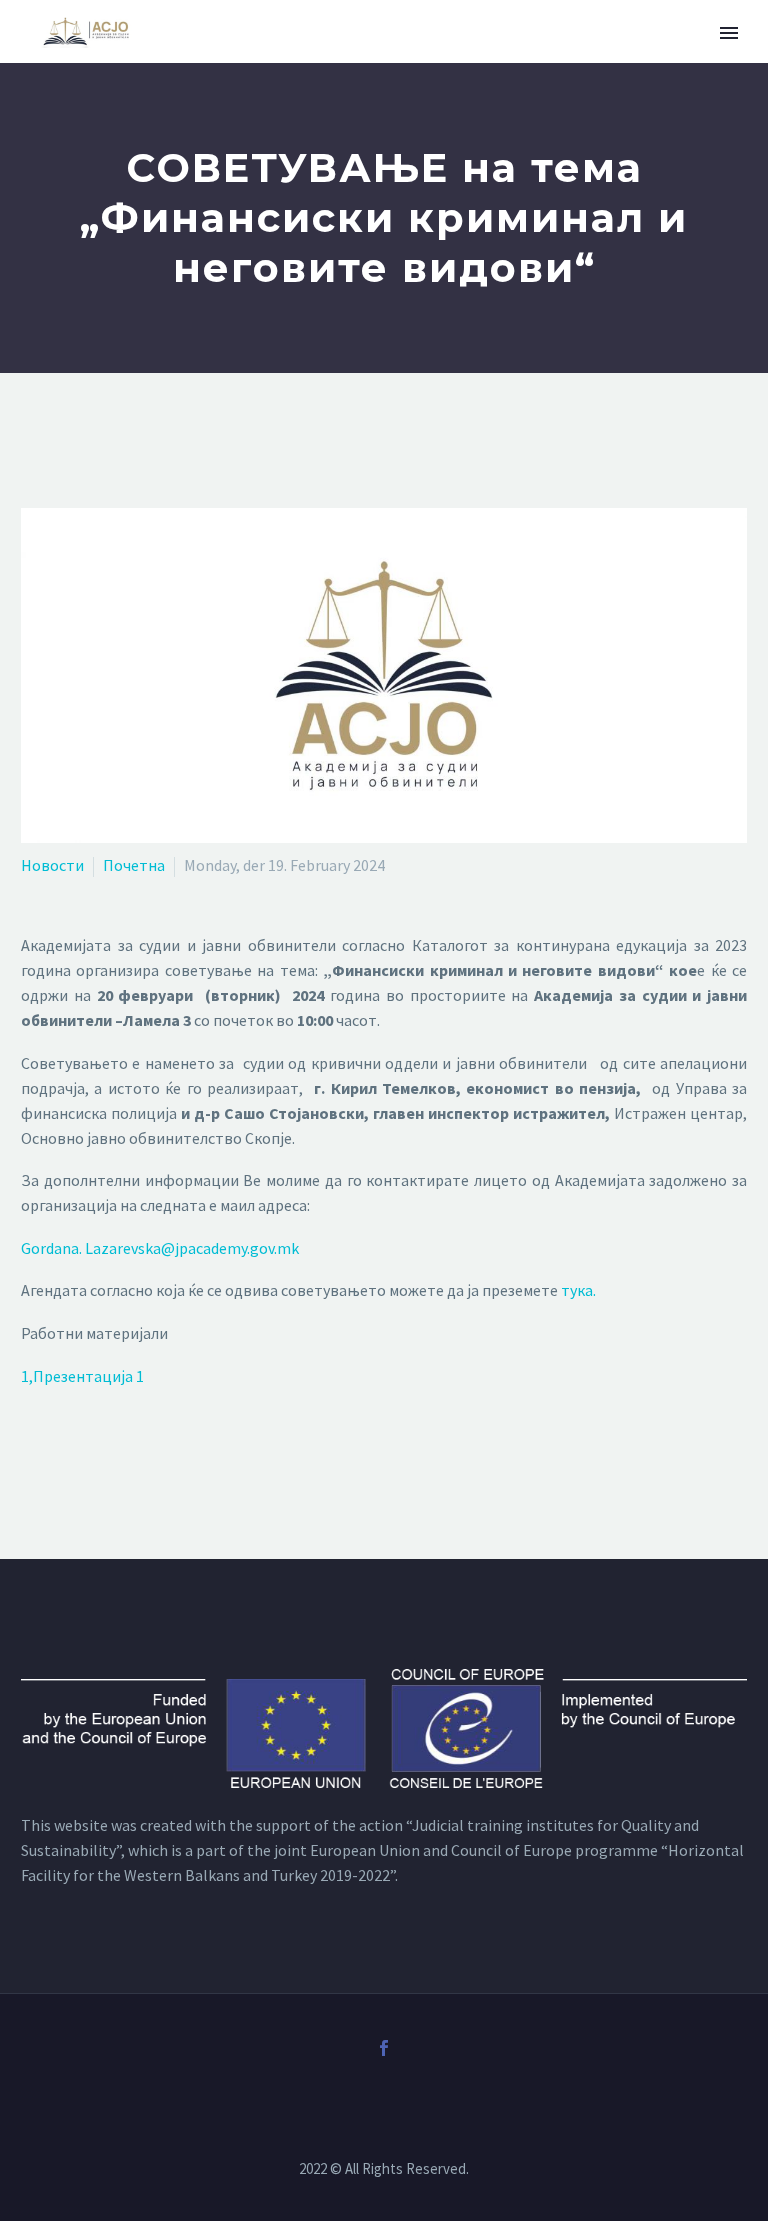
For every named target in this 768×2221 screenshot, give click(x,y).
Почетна (134, 865)
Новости (52, 865)
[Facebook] (384, 2048)
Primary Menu (729, 33)
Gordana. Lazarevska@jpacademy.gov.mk (160, 1248)
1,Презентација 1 (82, 1376)
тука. (578, 1290)
